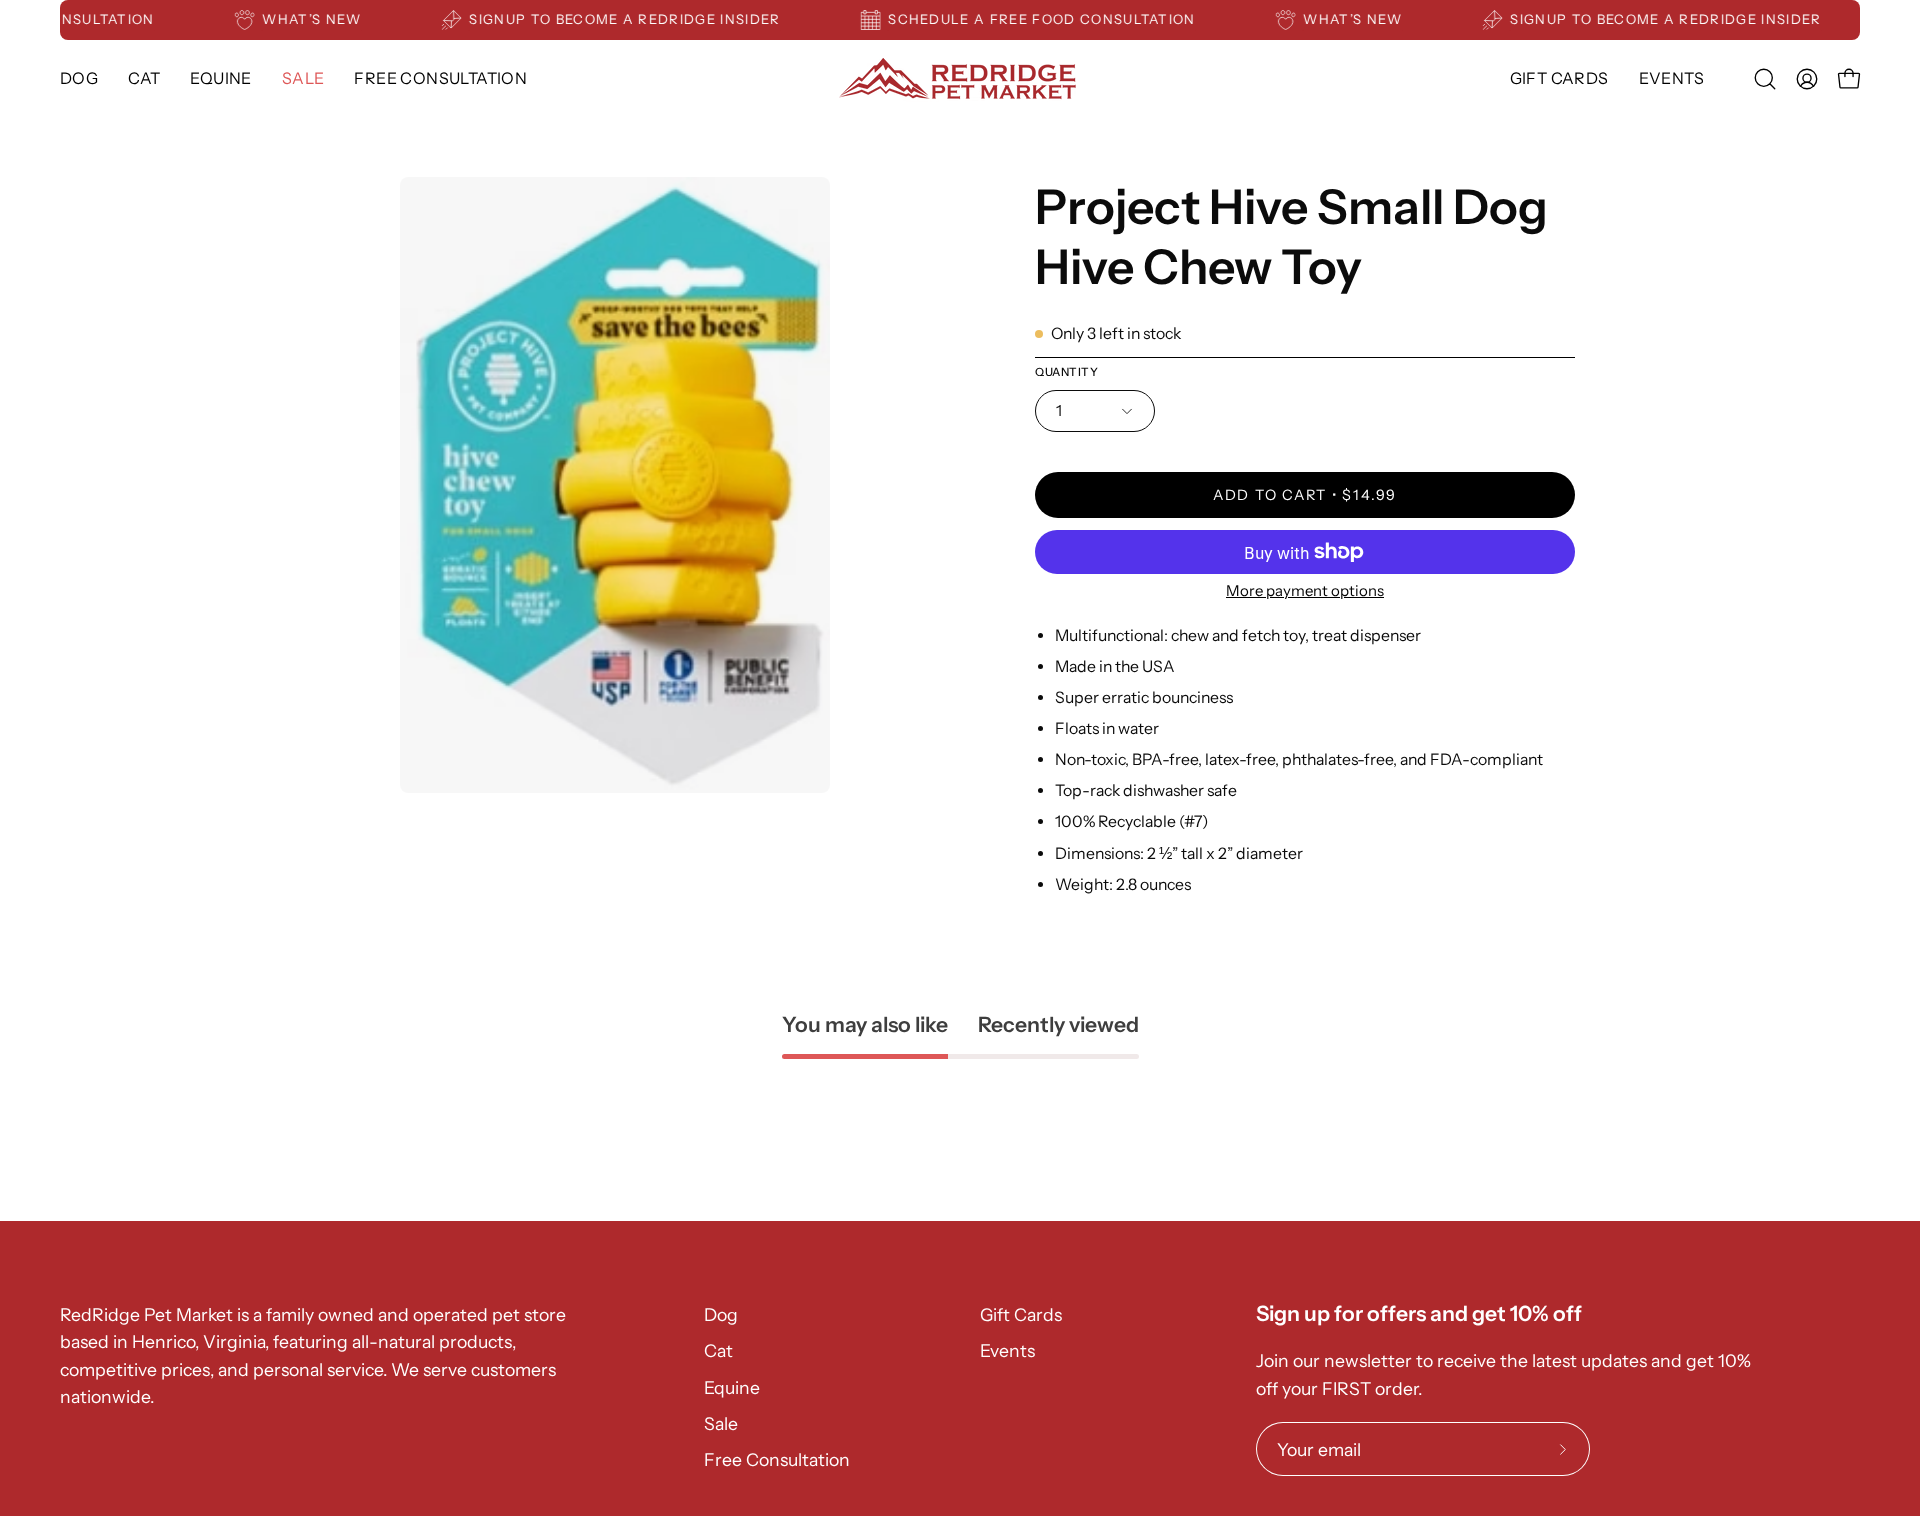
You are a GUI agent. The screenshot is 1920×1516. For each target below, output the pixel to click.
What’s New (333, 19)
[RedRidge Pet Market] (960, 78)
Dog (721, 1314)
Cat (718, 1350)
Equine (732, 1387)
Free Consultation (777, 1459)
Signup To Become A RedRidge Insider (646, 19)
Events (1007, 1350)
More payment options (1305, 590)
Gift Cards (1021, 1314)
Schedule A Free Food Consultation (1063, 19)
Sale (721, 1423)
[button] (220, 78)
